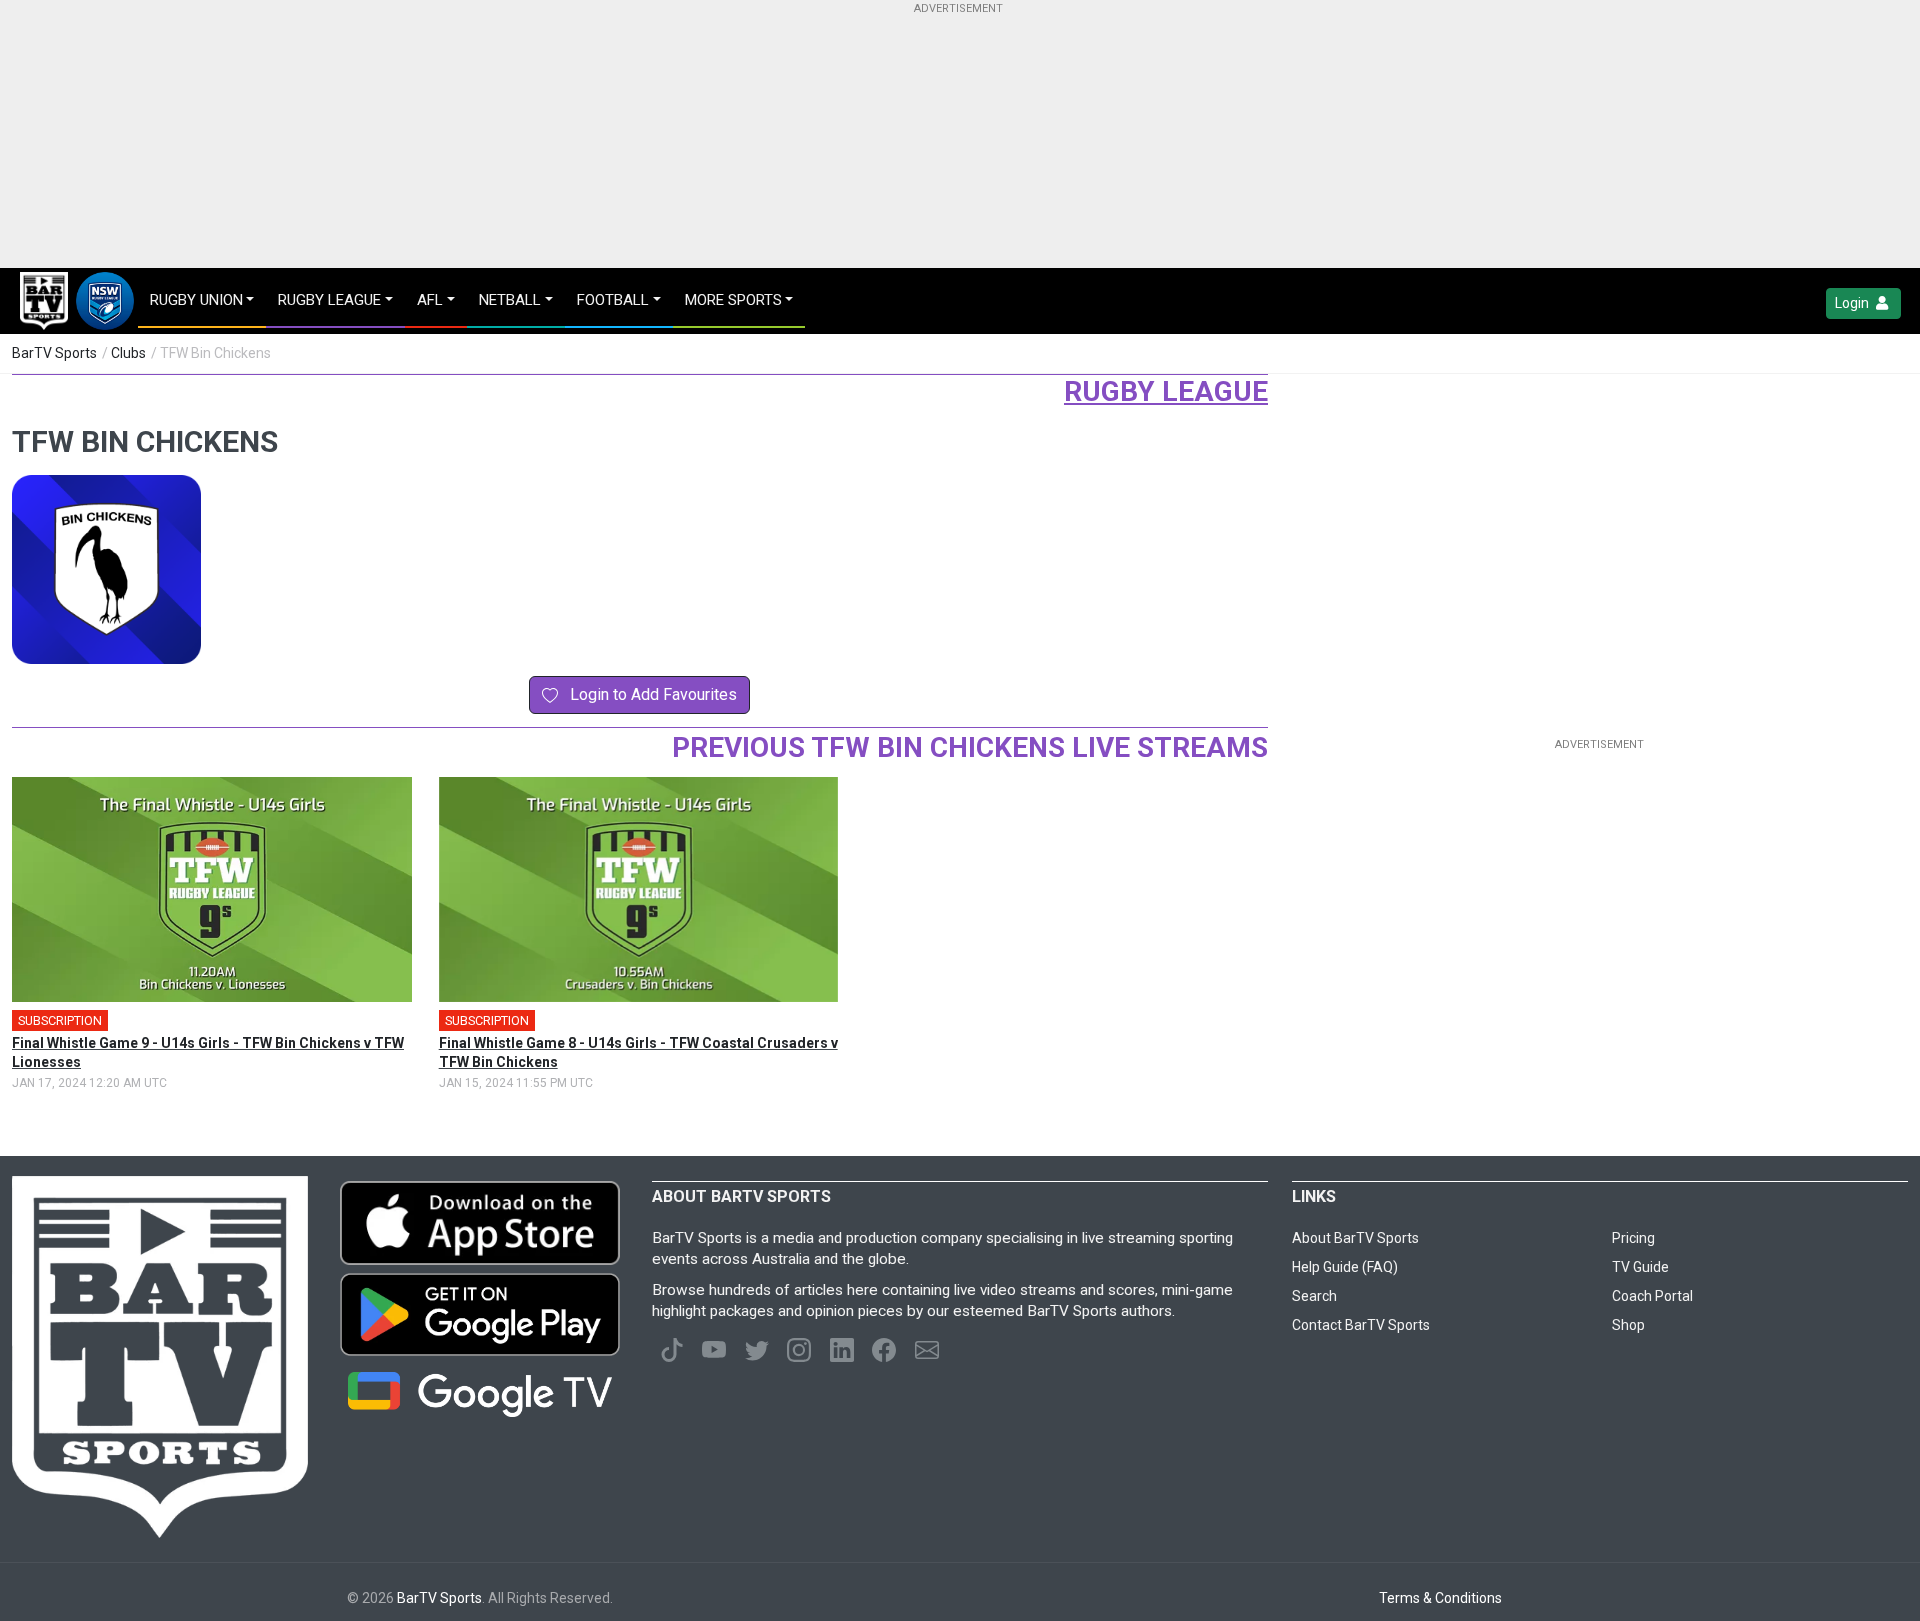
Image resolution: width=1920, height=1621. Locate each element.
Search (1314, 1296)
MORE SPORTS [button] (733, 300)
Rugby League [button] (329, 300)
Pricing (1633, 1238)
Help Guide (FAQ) (1345, 1267)
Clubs (128, 353)
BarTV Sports (54, 353)
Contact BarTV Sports (1361, 1325)
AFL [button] (430, 300)
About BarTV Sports (1355, 1238)
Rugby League (1166, 391)
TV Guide (1640, 1267)
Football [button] (613, 300)
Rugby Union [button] (196, 300)
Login (1853, 303)
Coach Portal (1652, 1296)
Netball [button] (510, 300)
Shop (1628, 1325)
